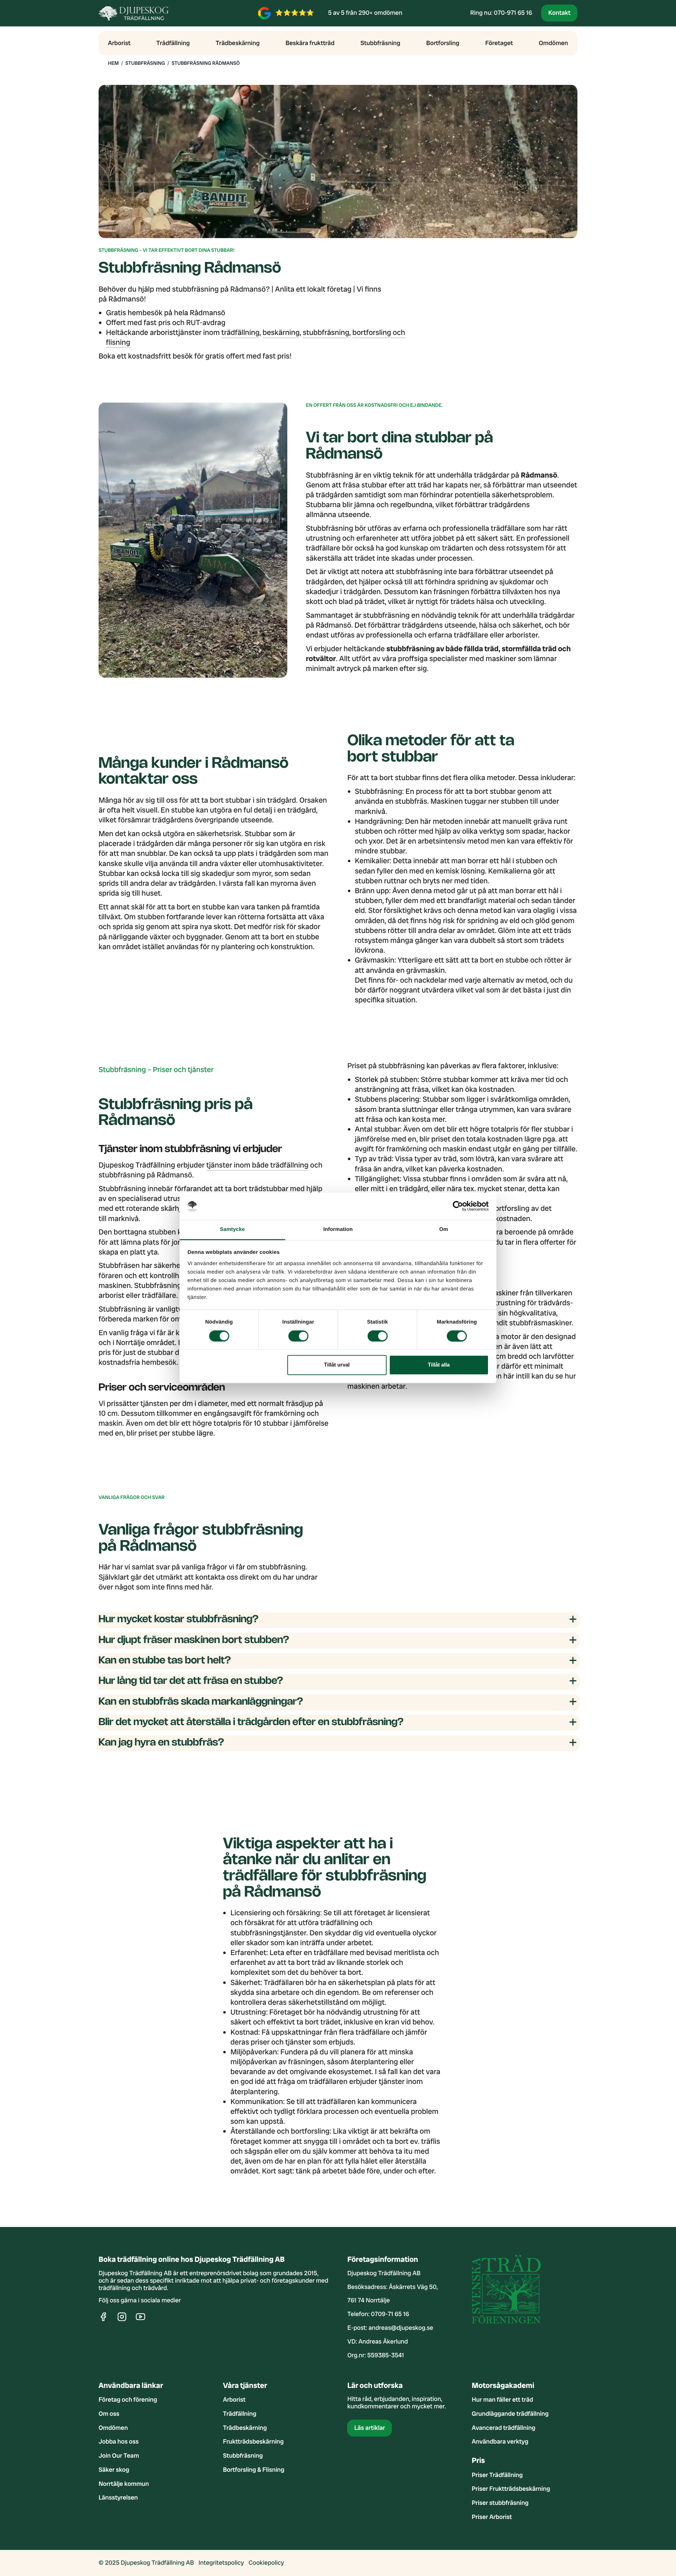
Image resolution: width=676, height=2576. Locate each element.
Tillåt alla (439, 1365)
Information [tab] (338, 1229)
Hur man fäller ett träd (502, 2400)
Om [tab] (443, 1229)
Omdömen (553, 43)
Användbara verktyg (500, 2442)
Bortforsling (443, 43)
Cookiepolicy (266, 2563)
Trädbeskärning (238, 43)
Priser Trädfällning (497, 2475)
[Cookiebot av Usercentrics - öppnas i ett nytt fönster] (458, 1206)
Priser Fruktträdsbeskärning (511, 2489)
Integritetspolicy (221, 2563)
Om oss (109, 2414)
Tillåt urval (337, 1365)
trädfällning (240, 333)
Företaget (499, 43)
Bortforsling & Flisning (254, 2470)
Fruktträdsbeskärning (253, 2442)
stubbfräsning (326, 333)
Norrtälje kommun (124, 2484)
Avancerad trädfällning (504, 2428)
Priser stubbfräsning (500, 2503)
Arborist (119, 43)
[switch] (298, 1336)
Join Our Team (119, 2456)
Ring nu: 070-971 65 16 (501, 13)
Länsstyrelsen (118, 2498)
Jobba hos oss (119, 2442)
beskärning (281, 333)
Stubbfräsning (380, 43)
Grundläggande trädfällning (510, 2414)
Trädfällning (173, 43)
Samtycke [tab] (233, 1229)
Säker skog (114, 2470)
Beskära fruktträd (310, 43)
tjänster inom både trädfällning (257, 1165)
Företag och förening (128, 2400)
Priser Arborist (492, 2517)
